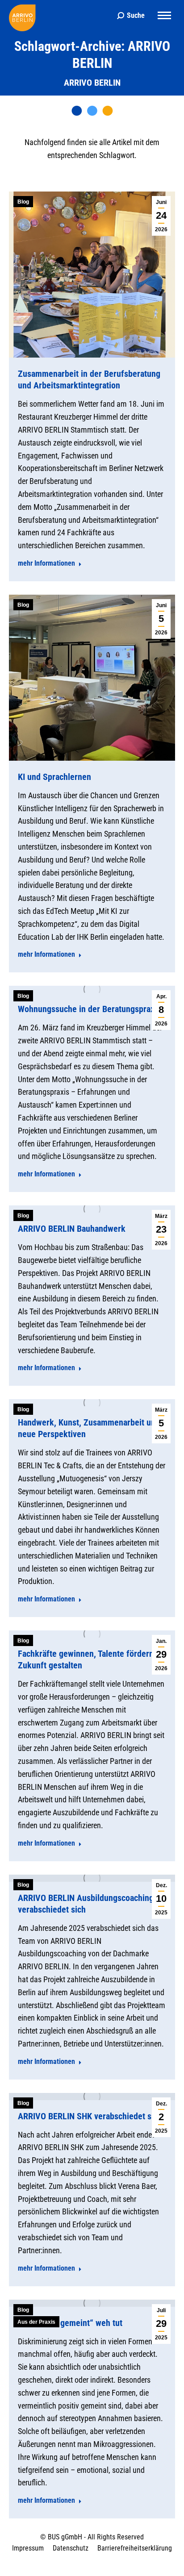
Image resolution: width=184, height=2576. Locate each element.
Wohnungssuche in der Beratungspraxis (89, 1009)
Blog (23, 202)
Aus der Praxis (36, 2322)
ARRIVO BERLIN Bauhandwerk (72, 1229)
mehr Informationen (46, 563)
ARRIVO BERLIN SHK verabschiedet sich (90, 2116)
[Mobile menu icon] (164, 15)
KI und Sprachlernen (54, 777)
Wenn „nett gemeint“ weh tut (70, 2323)
